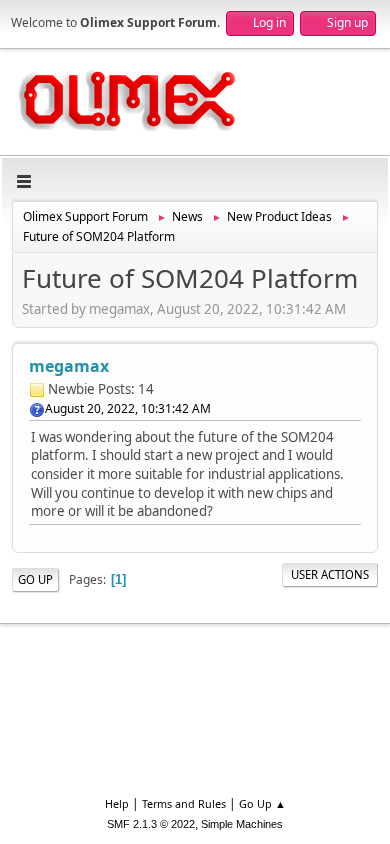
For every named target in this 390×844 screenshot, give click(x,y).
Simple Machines (242, 824)
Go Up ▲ (262, 803)
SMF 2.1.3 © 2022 (151, 824)
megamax (69, 366)
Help (117, 803)
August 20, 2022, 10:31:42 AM (128, 408)
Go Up (35, 579)
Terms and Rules (184, 803)
